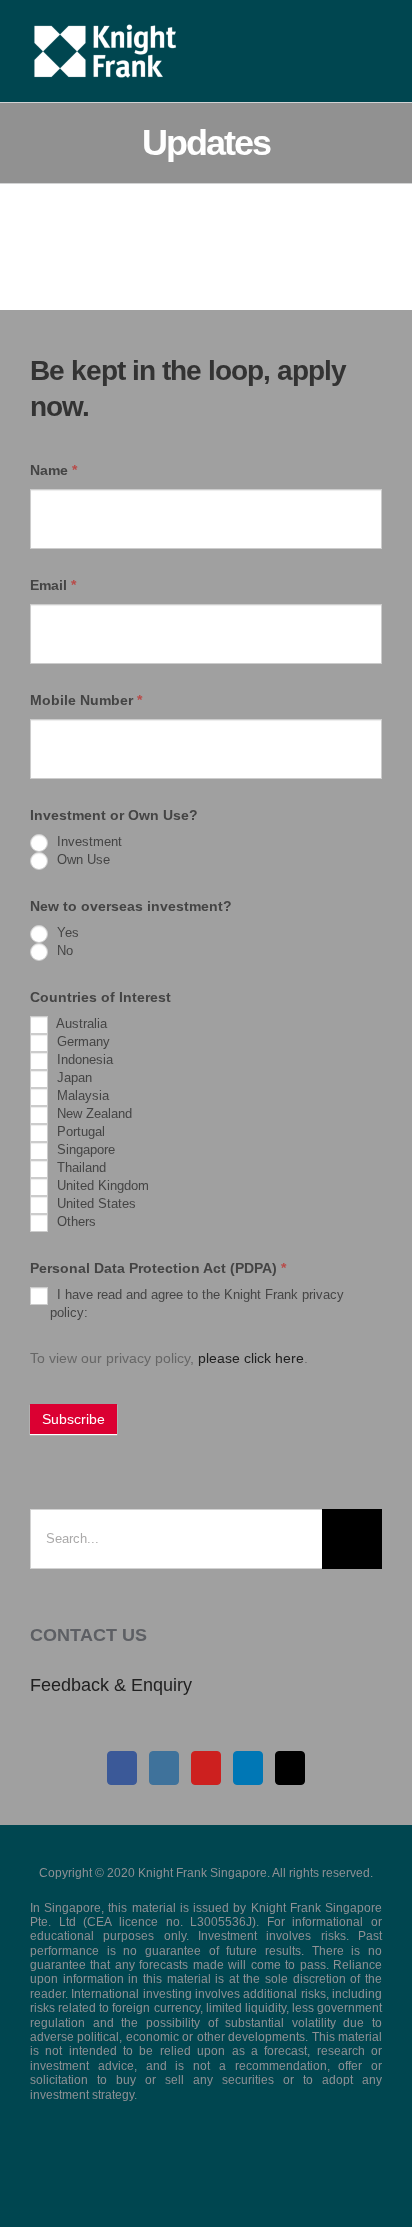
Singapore (84, 1149)
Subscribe (73, 1419)
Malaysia (81, 1095)
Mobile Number (86, 700)
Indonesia (83, 1059)
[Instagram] (164, 1768)
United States (94, 1203)
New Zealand (92, 1113)
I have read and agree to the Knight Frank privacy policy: (197, 1303)
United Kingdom (101, 1185)
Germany (81, 1041)
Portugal (79, 1131)
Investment (87, 841)
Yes (66, 932)
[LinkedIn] (248, 1768)
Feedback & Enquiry (111, 1685)
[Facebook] (122, 1768)
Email (53, 585)
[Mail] (290, 1768)
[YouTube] (206, 1768)
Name (53, 470)
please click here (251, 1358)
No (63, 950)
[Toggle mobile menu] (374, 30)
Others (74, 1221)
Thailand (79, 1167)
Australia (80, 1023)
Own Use (81, 859)
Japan (72, 1077)
